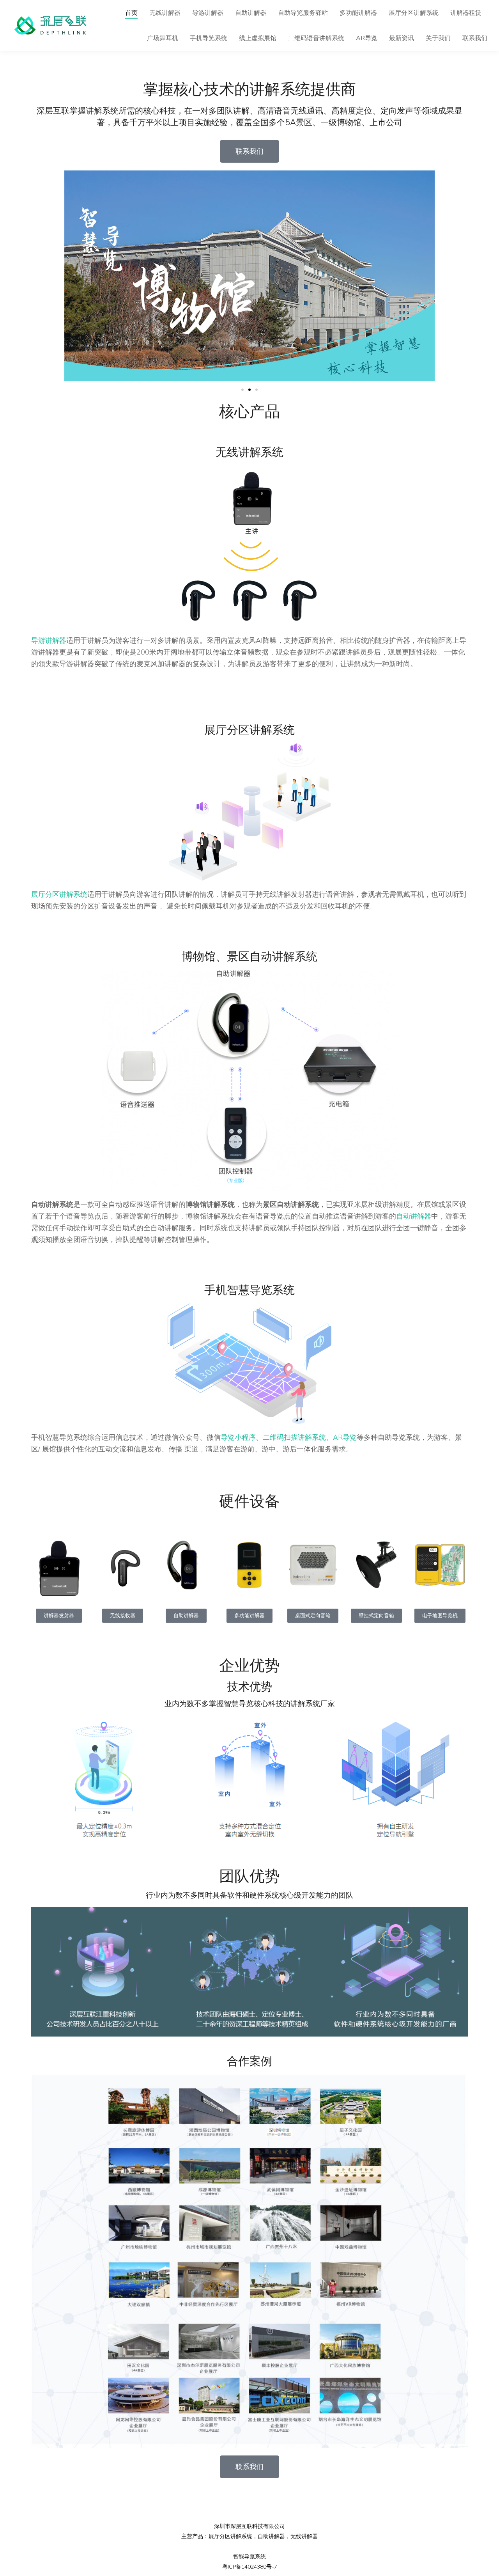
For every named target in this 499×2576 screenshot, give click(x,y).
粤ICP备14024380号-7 (250, 2567)
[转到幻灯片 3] (257, 390)
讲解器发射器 (59, 1616)
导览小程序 (238, 1437)
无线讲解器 (304, 2536)
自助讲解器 (186, 1616)
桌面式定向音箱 (313, 1616)
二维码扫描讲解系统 (294, 1437)
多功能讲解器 (249, 1616)
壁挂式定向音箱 (376, 1616)
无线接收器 (123, 1616)
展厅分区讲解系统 (59, 894)
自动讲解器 (414, 1216)
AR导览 (345, 1437)
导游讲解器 (49, 640)
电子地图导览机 (440, 1616)
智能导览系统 (249, 2557)
